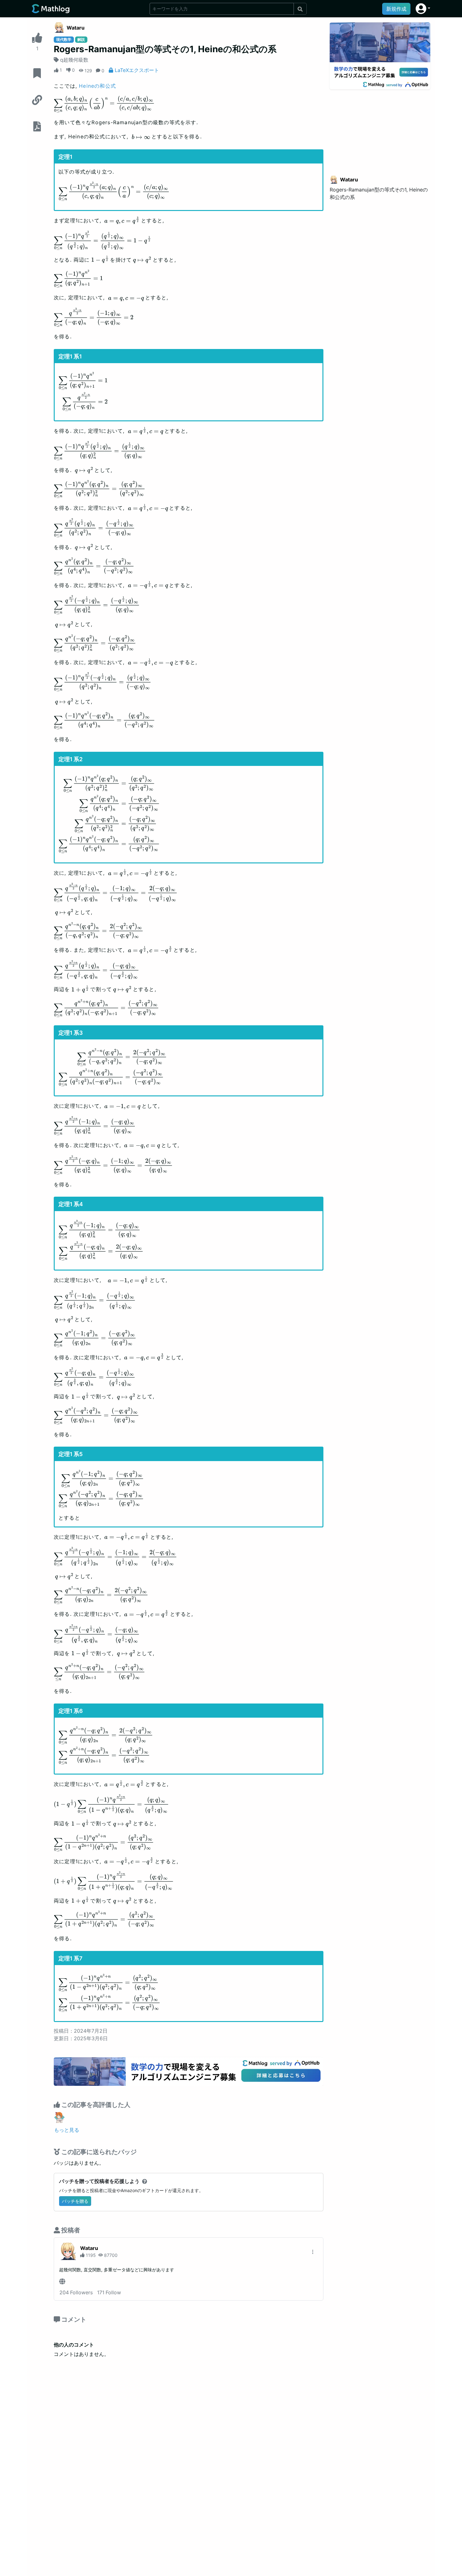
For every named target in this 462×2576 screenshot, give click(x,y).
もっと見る (67, 2130)
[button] (423, 9)
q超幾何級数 (74, 60)
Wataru (76, 28)
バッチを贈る (75, 2201)
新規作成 (396, 9)
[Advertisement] (380, 129)
